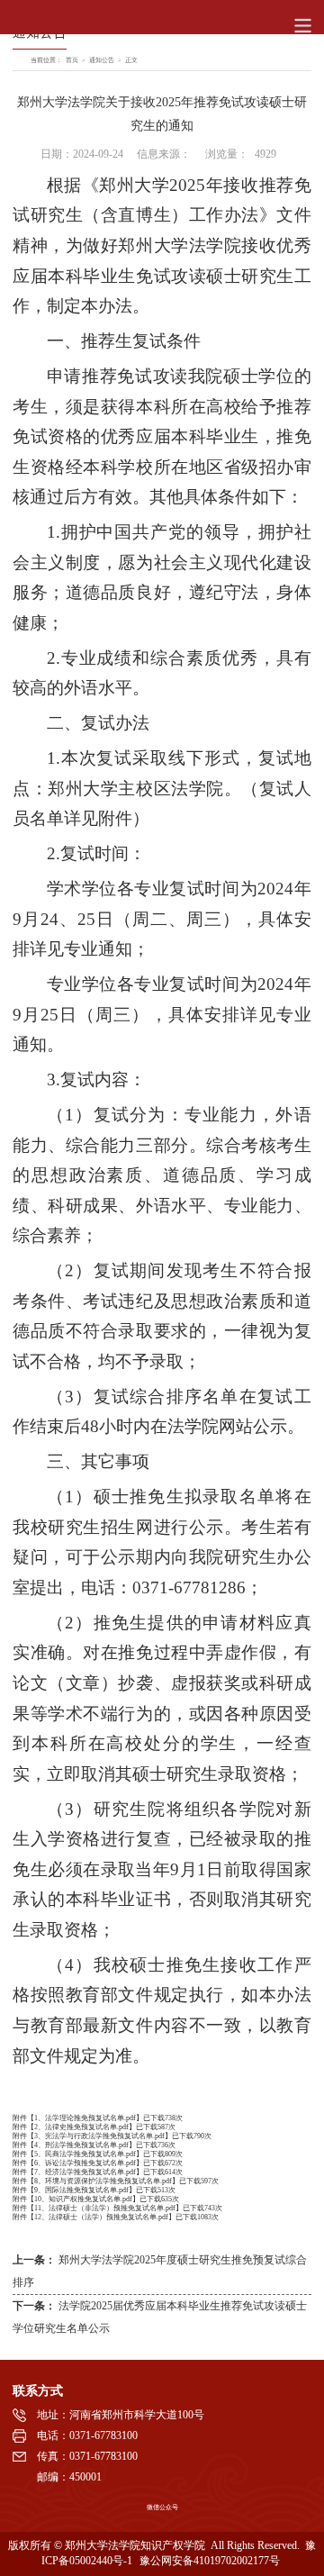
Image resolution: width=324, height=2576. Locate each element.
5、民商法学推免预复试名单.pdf (85, 2154)
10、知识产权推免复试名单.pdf (83, 2199)
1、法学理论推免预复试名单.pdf (85, 2118)
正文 (131, 60)
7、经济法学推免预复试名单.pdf (85, 2172)
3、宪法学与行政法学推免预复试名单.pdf (99, 2136)
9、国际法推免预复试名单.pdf (81, 2190)
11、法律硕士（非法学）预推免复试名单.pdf (105, 2208)
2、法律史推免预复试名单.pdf (81, 2127)
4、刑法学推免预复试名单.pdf (81, 2145)
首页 (72, 60)
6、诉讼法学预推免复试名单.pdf (85, 2163)
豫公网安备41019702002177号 (210, 2561)
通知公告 (102, 60)
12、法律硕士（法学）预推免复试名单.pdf (101, 2217)
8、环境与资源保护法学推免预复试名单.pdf (103, 2181)
